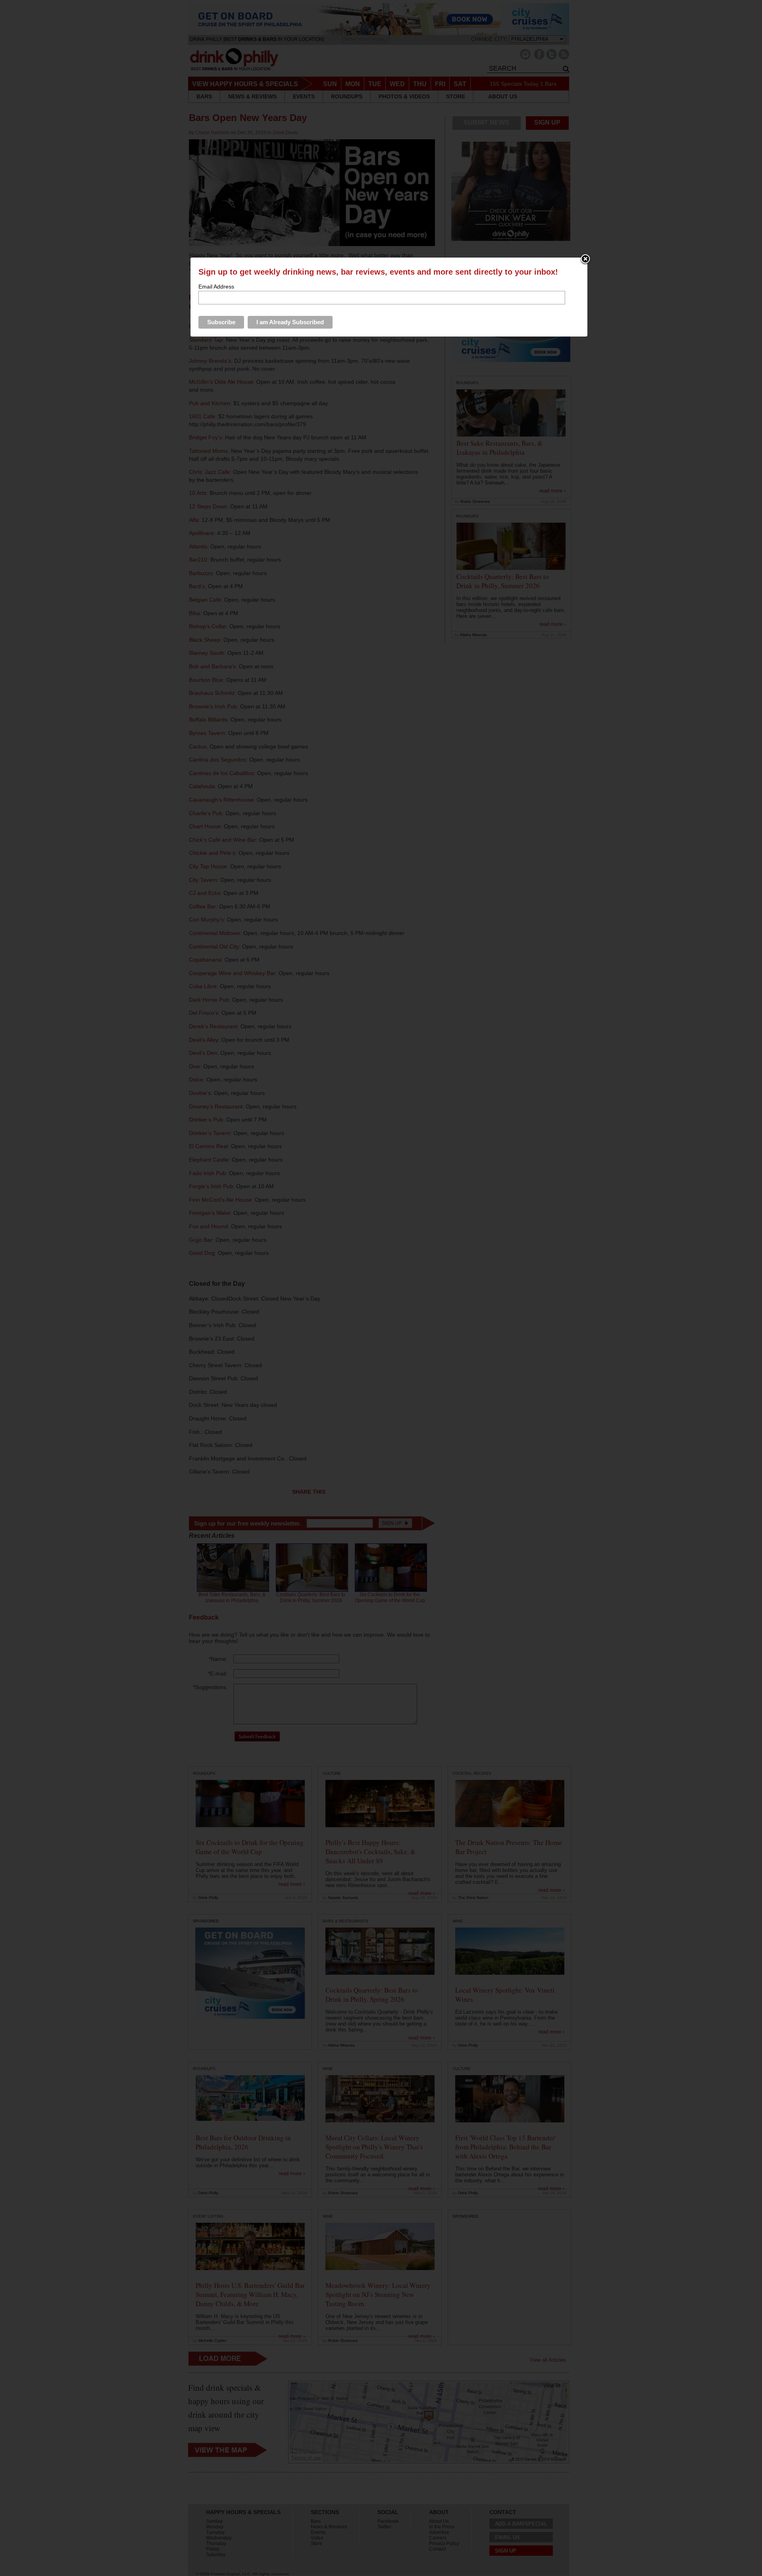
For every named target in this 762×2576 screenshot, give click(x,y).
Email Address (216, 287)
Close (585, 260)
